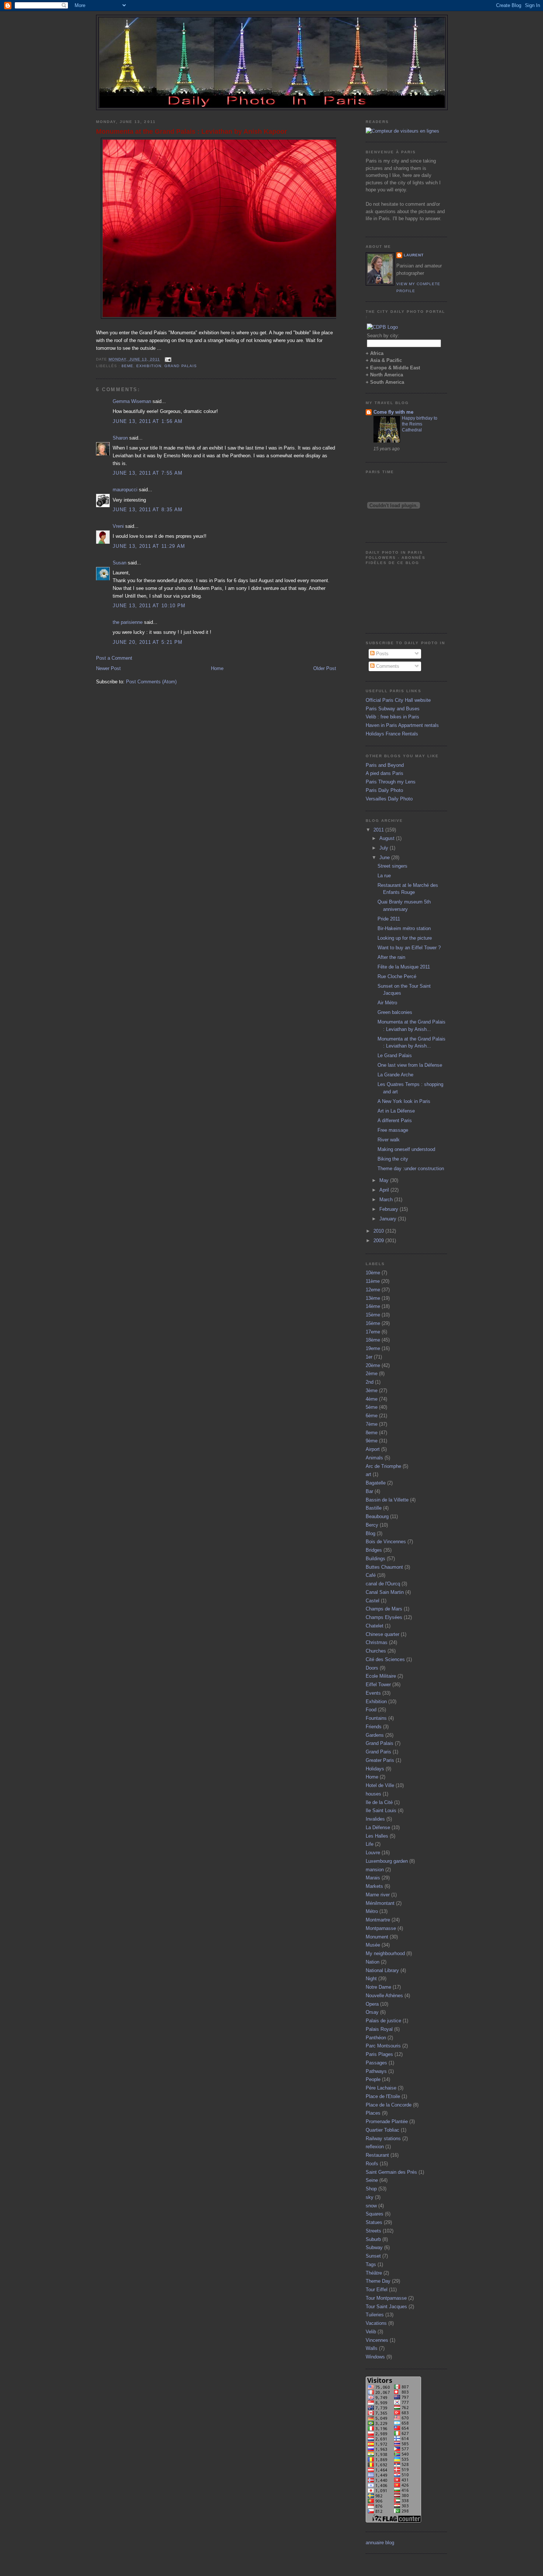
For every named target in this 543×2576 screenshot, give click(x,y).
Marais (373, 1878)
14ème (373, 1306)
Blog (370, 1533)
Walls (372, 2348)
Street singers (392, 866)
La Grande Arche (395, 1075)
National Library (382, 1970)
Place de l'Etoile (383, 2096)
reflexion (375, 2147)
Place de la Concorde (389, 2105)
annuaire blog (380, 2543)
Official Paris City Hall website (398, 700)
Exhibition (149, 366)
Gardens (375, 1735)
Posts (382, 654)
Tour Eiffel (377, 2290)
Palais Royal (379, 2029)
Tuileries (375, 2315)
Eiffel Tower (378, 1685)
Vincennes (377, 2340)
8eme (127, 366)
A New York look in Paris (404, 1101)
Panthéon (376, 2038)
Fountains (376, 1718)
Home (217, 668)
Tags (371, 2264)
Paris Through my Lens (391, 782)
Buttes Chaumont (384, 1567)
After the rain (391, 957)
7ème (372, 1424)
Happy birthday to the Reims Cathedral (420, 424)
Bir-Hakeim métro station (404, 928)
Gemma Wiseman (132, 401)
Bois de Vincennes (386, 1542)
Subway (374, 2247)
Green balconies (395, 1012)
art (368, 1474)
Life (370, 1844)
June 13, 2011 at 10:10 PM (149, 606)
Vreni (118, 526)
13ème (373, 1298)
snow (371, 2206)
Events (373, 1693)
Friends (374, 1727)
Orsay (372, 2012)
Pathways (376, 2071)
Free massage (393, 1130)
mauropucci (125, 490)
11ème (373, 1281)
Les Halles (377, 1836)
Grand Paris (378, 1752)
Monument (377, 1937)
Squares (375, 2214)
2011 (379, 830)
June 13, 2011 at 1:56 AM (148, 421)
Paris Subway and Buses (393, 709)
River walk (389, 1140)
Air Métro (387, 1003)
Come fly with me (393, 412)
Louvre (373, 1853)
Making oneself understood (406, 1149)
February (390, 1209)
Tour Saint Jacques (386, 2307)
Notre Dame (378, 1987)
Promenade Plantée (387, 2121)
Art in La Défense (396, 1111)
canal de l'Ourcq (383, 1584)
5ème (372, 1407)
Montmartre (378, 1920)
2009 (379, 1241)
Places (373, 2113)
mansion (375, 1870)
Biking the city (393, 1159)
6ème (372, 1416)
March (387, 1200)
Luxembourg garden (387, 1861)
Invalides (375, 1819)
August (388, 838)
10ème (373, 1273)
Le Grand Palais (395, 1055)
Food (371, 1710)
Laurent (414, 255)
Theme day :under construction (411, 1169)
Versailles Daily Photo (389, 799)
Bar (369, 1491)
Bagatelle (376, 1483)
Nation (373, 1962)
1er (369, 1357)
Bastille (374, 1508)
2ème (372, 1374)
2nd (370, 1382)
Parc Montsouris (383, 2046)
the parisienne (128, 622)
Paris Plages (379, 2054)
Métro (372, 1911)
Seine (372, 2180)
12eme (373, 1290)
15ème (373, 1315)
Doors (372, 1668)
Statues (374, 2222)
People (373, 2079)
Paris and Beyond (385, 765)
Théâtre (374, 2273)
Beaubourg (377, 1516)
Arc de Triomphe (383, 1466)
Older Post (325, 668)
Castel (373, 1601)
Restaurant (377, 2155)
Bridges (374, 1550)
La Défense (378, 1827)
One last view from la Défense (410, 1065)
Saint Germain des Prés (391, 2172)
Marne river (378, 1895)
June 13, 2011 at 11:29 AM (149, 546)
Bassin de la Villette (387, 1500)
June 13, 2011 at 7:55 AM (148, 473)
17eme (373, 1332)
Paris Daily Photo (384, 790)
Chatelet (375, 1626)
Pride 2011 (389, 919)
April (385, 1190)
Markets (374, 1886)
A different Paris (395, 1120)
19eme (373, 1348)
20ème (373, 1365)
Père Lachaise (381, 2088)
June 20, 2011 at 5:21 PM (148, 642)
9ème (372, 1441)
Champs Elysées (384, 1617)
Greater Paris (380, 1760)
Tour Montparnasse (386, 2298)
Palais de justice (383, 2021)
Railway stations (383, 2138)
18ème (373, 1340)
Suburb (373, 2239)
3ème (372, 1391)
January (389, 1219)
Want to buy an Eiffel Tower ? (409, 948)
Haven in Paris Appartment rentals (402, 725)
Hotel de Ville (380, 1785)
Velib (371, 2332)
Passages (376, 2063)
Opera (372, 2004)
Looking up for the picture (405, 938)
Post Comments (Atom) (151, 682)
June (385, 857)
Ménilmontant (380, 1903)
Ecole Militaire (381, 1676)
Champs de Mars (384, 1609)
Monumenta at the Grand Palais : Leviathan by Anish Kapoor (192, 131)
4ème (372, 1399)
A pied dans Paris (385, 773)
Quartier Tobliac (383, 2130)
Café (371, 1575)
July (385, 848)
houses (373, 1794)
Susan (119, 563)
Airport (373, 1449)
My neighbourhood (385, 1953)
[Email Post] (167, 359)
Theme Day (378, 2281)
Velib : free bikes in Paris (392, 717)
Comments (387, 666)
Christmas (377, 1642)
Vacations (376, 2323)
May (385, 1180)
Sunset (373, 2256)
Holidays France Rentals (392, 734)
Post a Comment (114, 658)
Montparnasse (381, 1928)
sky (370, 2197)
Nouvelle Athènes (384, 1996)
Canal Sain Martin (385, 1592)
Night (371, 1979)
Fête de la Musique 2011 (404, 967)
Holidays (375, 1769)
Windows (375, 2357)
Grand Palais (180, 366)
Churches (376, 1651)
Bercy (372, 1525)
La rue (384, 876)
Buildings (375, 1559)
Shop (371, 2189)
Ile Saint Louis (381, 1810)
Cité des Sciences (385, 1659)
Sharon (120, 438)
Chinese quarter (383, 1634)
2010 (379, 1231)
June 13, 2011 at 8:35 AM (148, 510)
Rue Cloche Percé (397, 976)
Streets (373, 2231)
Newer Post (108, 668)
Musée (373, 1945)
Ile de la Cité (379, 1802)
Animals (374, 1458)
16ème (373, 1323)
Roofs (372, 2164)
